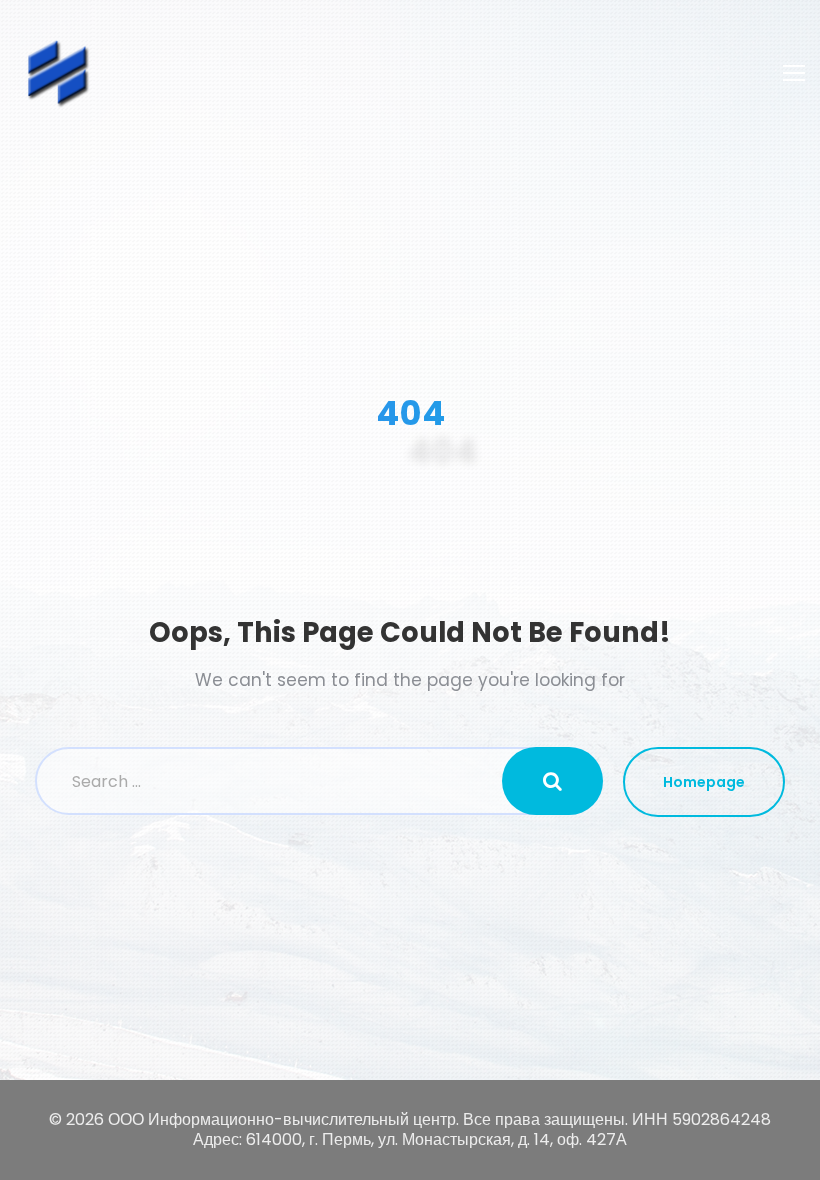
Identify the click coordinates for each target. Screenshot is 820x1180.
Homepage (704, 782)
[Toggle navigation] (794, 73)
